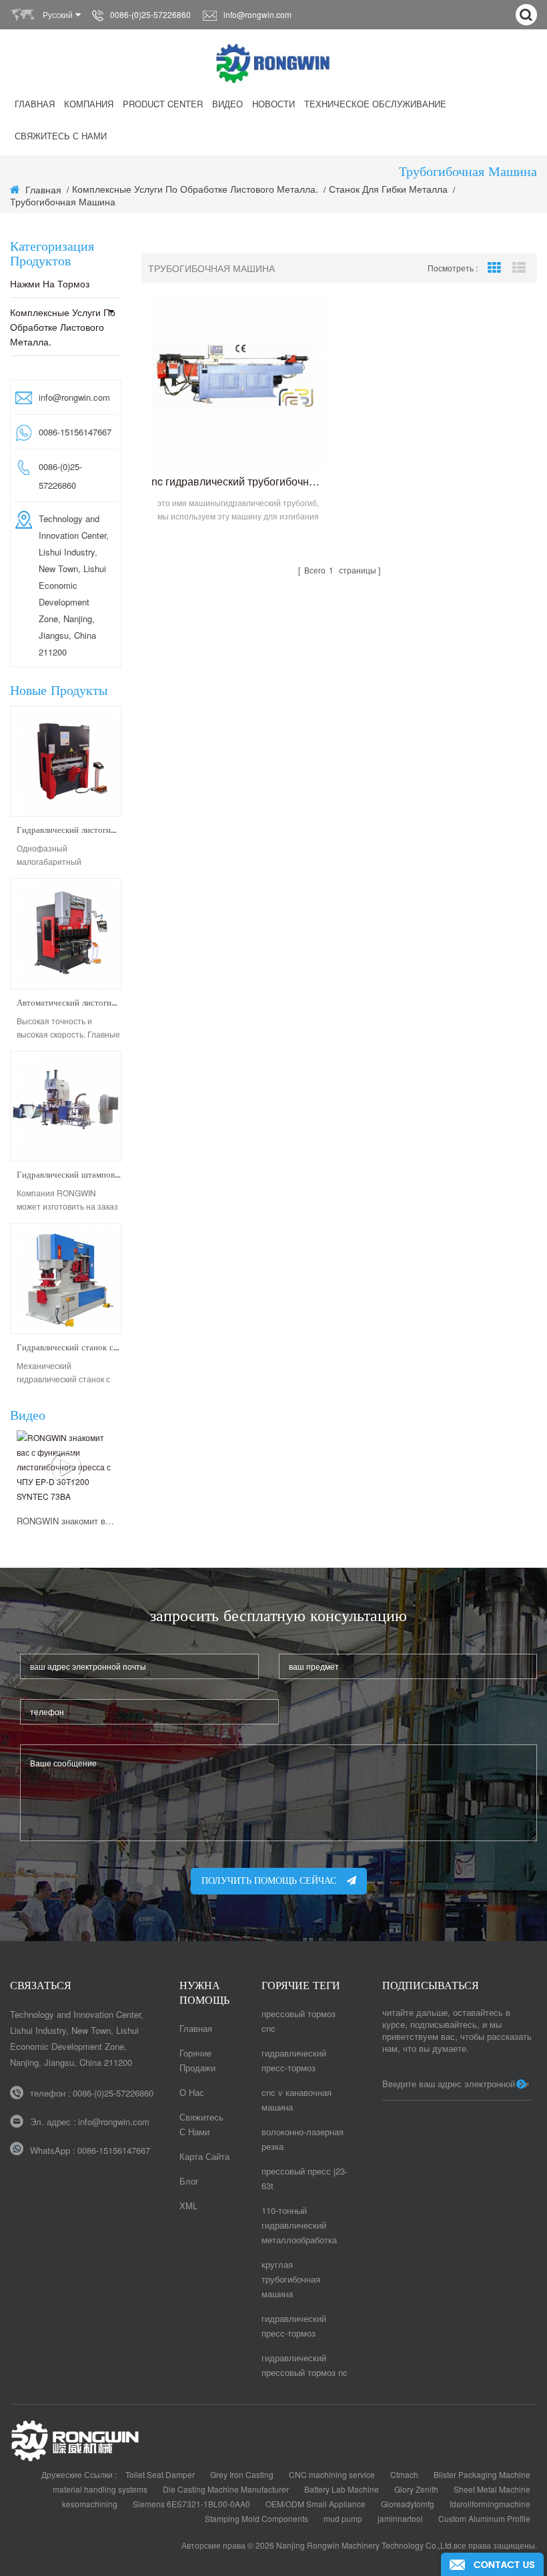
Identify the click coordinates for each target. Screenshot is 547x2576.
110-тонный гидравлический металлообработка (299, 2225)
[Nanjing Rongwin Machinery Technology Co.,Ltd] (274, 63)
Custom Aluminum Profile (484, 2518)
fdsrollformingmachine (490, 2504)
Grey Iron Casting (242, 2474)
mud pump (343, 2518)
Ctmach (404, 2474)
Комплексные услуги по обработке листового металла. (63, 327)
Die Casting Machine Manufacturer (226, 2489)
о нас (192, 2092)
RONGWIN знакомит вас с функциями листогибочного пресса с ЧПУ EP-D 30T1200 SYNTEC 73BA (66, 1521)
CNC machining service (332, 2474)
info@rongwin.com (257, 14)
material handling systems (100, 2489)
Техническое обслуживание (375, 104)
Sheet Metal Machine (492, 2489)
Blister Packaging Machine (482, 2474)
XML (188, 2206)
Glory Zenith (416, 2489)
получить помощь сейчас (269, 1881)
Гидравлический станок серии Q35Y (69, 1348)
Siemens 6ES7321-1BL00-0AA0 (191, 2504)
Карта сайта (204, 2156)
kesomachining (90, 2504)
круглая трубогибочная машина (291, 2279)
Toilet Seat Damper (160, 2474)
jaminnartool (400, 2518)
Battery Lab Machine (342, 2489)
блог (189, 2181)
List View (519, 268)
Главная (35, 104)
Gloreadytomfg (408, 2504)
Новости (273, 104)
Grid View (494, 268)
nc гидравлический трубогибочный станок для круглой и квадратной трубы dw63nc (238, 481)
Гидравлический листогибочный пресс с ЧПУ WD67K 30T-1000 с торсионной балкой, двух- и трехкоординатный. (69, 831)
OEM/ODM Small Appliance (316, 2504)
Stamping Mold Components (256, 2518)
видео (227, 104)
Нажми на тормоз (50, 283)
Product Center (163, 104)
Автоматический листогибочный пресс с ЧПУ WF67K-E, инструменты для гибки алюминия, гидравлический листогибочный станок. (69, 1003)
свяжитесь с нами (61, 136)
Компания (89, 104)
